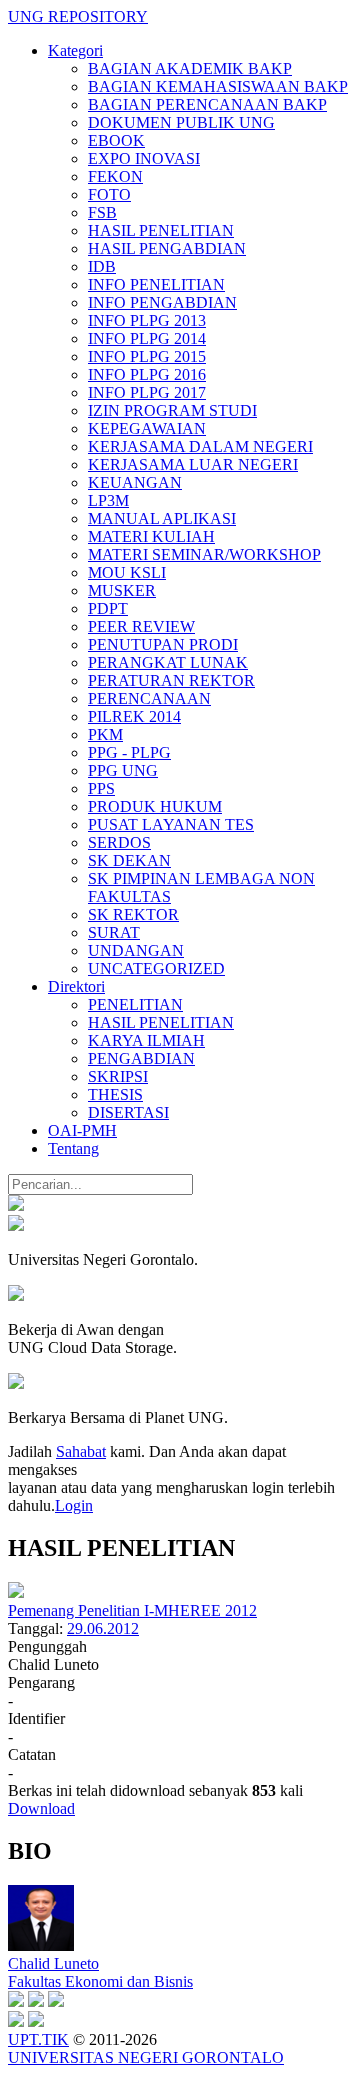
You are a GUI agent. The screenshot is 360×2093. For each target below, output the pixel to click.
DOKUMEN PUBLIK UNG (181, 122)
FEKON (115, 176)
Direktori (76, 986)
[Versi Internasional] (16, 1205)
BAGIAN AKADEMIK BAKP (190, 68)
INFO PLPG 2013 (147, 320)
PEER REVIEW (141, 626)
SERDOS (119, 842)
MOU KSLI (127, 572)
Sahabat (81, 1451)
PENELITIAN (135, 1004)
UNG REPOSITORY (78, 16)
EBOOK (116, 140)
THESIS (115, 1094)
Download (41, 1808)
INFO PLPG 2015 (147, 356)
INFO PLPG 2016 (147, 374)
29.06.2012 (103, 1628)
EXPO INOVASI (144, 158)
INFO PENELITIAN (156, 284)
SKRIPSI (118, 1076)
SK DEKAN (129, 860)
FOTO (109, 194)
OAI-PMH (82, 1130)
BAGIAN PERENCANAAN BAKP (207, 104)
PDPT (108, 608)
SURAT (114, 932)
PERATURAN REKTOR (171, 680)
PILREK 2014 (134, 716)
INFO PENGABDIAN (162, 302)
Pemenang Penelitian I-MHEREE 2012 (132, 1610)
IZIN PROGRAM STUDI (172, 410)
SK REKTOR (133, 914)
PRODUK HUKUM (155, 806)
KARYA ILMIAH (146, 1040)
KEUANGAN (135, 482)
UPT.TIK (38, 2039)
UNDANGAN (136, 950)
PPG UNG (123, 770)
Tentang (73, 1148)
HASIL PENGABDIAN (167, 248)
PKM (105, 734)
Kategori (75, 50)
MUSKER (122, 590)
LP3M (108, 500)
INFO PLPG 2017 (147, 392)
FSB (102, 212)
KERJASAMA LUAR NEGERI (193, 464)
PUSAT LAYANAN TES (171, 824)
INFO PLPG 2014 (147, 338)
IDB (102, 266)
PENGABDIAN (141, 1058)
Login (74, 1505)
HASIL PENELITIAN (161, 230)
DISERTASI (128, 1112)
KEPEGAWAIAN (147, 428)
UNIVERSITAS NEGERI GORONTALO (146, 2057)
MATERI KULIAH (151, 536)
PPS (101, 788)
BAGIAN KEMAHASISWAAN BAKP (218, 86)
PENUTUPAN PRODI (163, 644)
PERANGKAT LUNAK (168, 662)
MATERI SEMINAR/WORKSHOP (204, 554)
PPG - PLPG (129, 752)
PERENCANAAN (149, 698)
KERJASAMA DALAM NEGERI (200, 446)
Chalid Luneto (53, 1963)
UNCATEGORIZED (156, 968)
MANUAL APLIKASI (162, 518)
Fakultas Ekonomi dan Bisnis (100, 1981)
